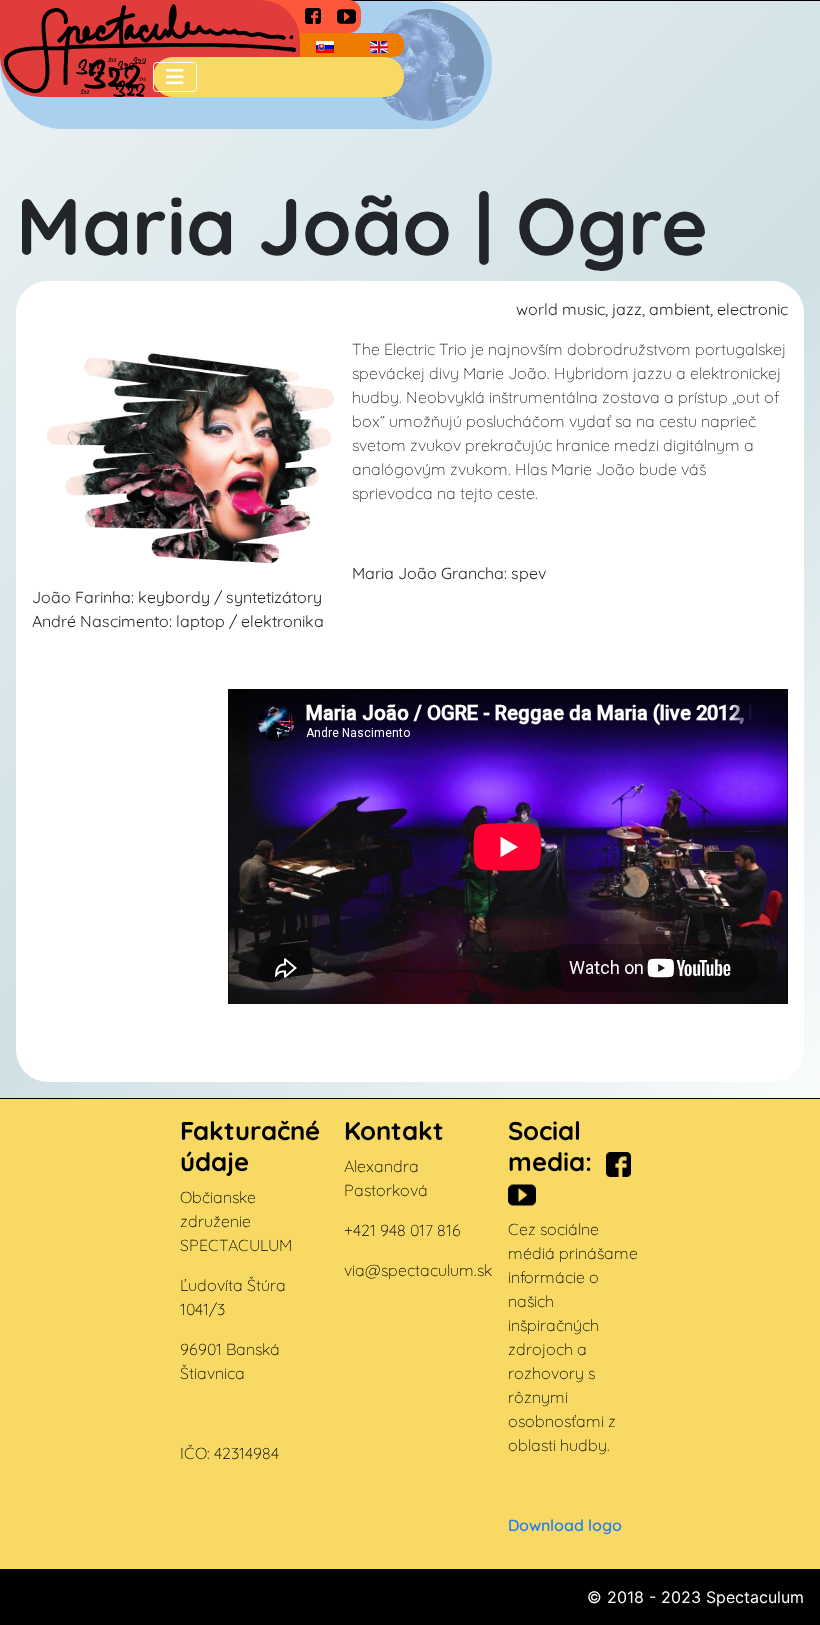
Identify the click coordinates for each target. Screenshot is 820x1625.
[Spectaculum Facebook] (313, 15)
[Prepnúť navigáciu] (175, 77)
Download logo (565, 1525)
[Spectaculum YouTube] (346, 14)
